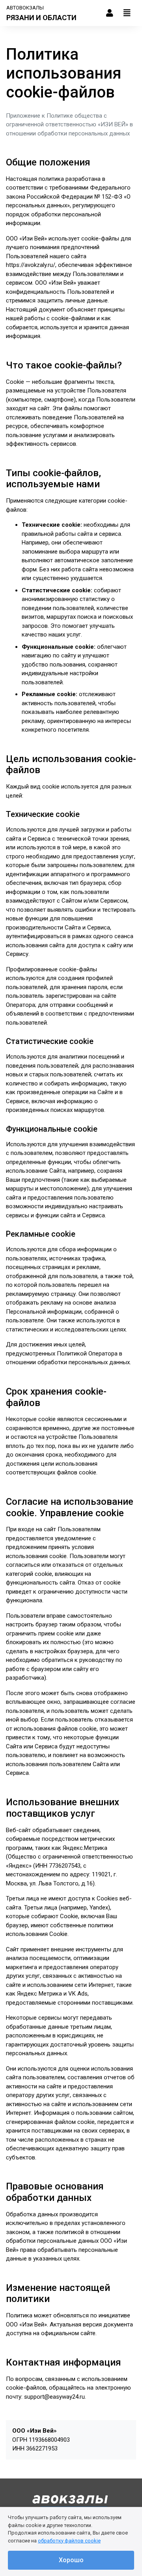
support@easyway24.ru (54, 2397)
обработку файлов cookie (69, 2541)
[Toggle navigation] (127, 13)
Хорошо (71, 2560)
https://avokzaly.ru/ (31, 265)
